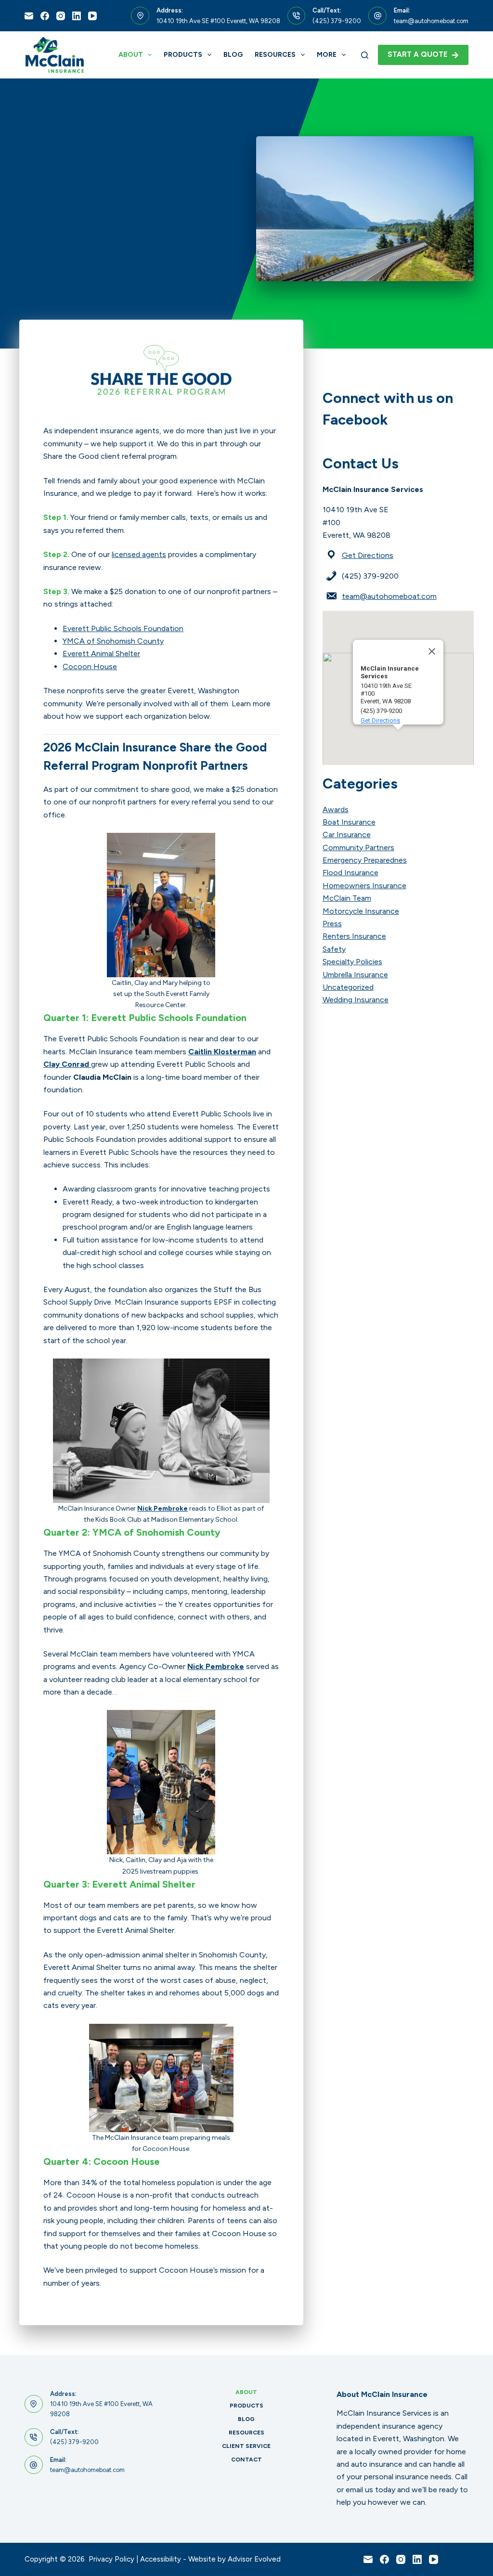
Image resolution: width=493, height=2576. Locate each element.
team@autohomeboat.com (431, 21)
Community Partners (358, 848)
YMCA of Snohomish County (113, 641)
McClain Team (347, 898)
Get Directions (368, 555)
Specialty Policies (352, 962)
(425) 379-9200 (337, 21)
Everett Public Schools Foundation (123, 628)
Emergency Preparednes (365, 860)
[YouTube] (92, 16)
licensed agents (139, 554)
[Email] (29, 16)
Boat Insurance (349, 822)
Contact (246, 2459)
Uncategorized (348, 987)
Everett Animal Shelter (101, 654)
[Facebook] (45, 16)
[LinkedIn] (77, 16)
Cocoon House (90, 667)
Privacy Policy (111, 2559)
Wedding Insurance (356, 1000)
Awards (336, 809)
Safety (334, 949)
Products (183, 55)
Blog (233, 55)
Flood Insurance (350, 873)
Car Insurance (347, 835)
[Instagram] (61, 16)
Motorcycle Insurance (361, 911)
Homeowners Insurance (364, 886)
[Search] (365, 55)
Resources (275, 55)
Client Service (246, 2446)
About (131, 55)
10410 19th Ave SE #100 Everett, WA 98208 (218, 21)
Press (332, 924)
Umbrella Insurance (355, 975)
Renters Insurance (354, 936)
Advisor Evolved (254, 2559)
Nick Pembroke (162, 1508)
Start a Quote (418, 54)
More (327, 55)
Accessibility (161, 2559)
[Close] (432, 651)
